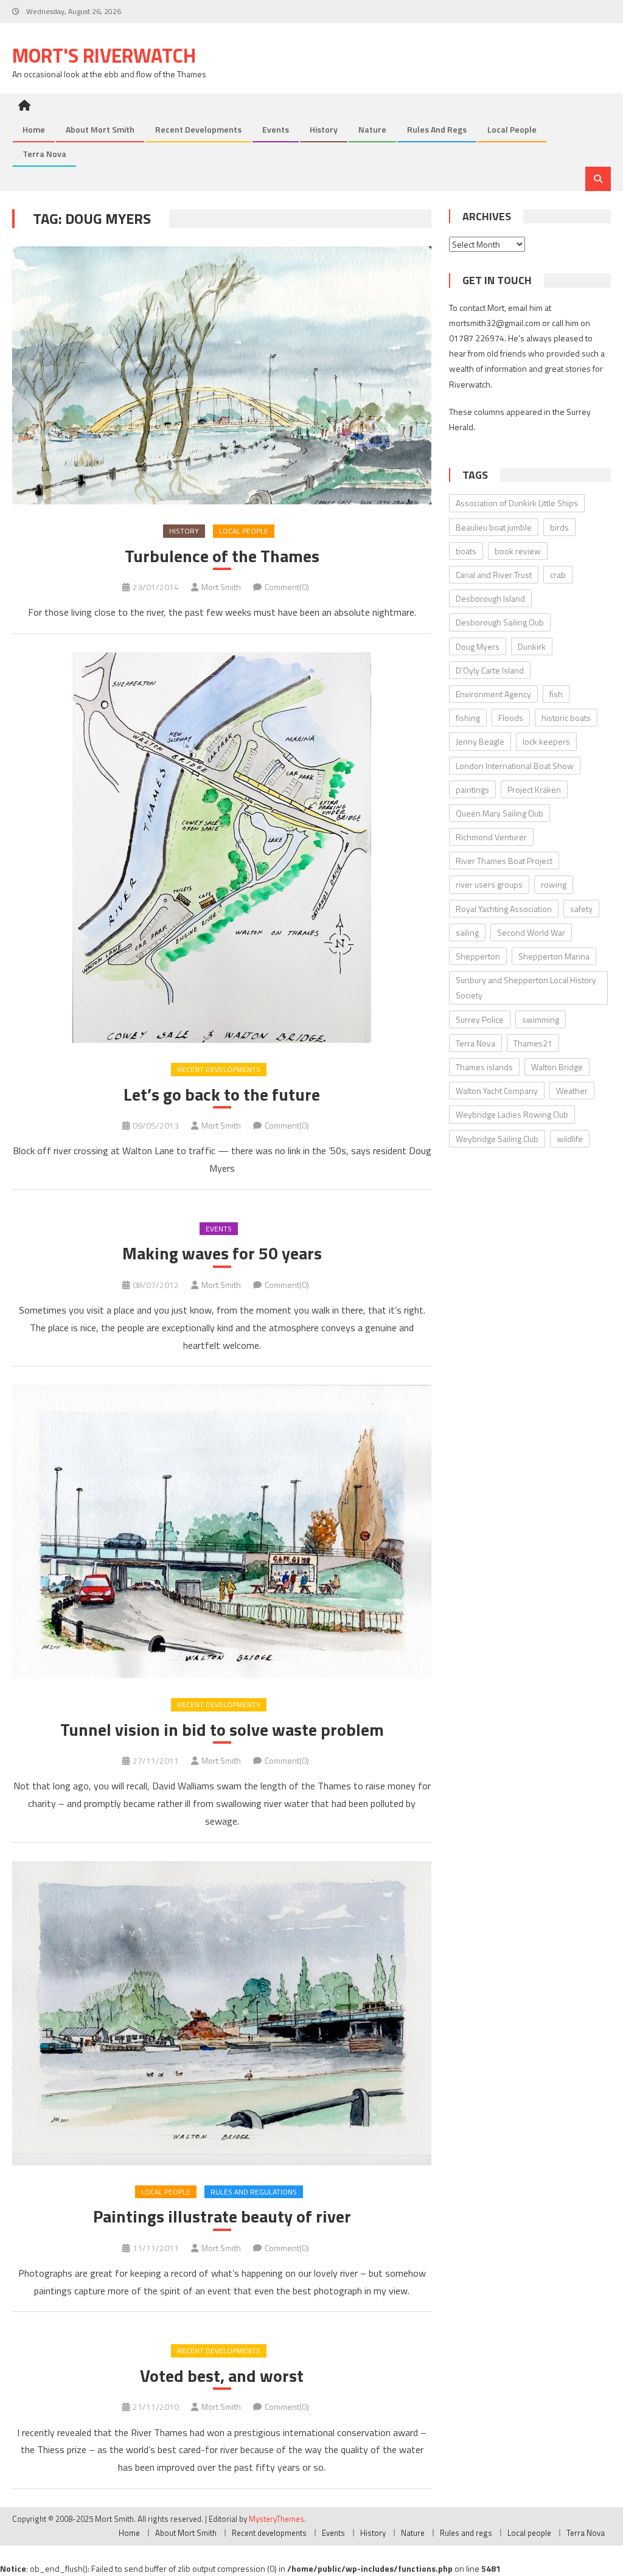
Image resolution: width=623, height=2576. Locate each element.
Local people (512, 129)
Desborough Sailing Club (500, 622)
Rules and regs (437, 129)
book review (518, 551)
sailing (467, 932)
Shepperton (478, 956)
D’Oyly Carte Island (490, 670)
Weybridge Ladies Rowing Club (512, 1114)
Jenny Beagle (480, 741)
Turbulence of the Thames (222, 556)
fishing (468, 718)
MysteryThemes (277, 2519)
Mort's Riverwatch (104, 55)
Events (276, 129)
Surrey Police (480, 1019)
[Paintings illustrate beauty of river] (221, 2013)
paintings (472, 789)
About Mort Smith (100, 129)
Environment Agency (493, 694)
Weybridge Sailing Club (497, 1139)
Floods (511, 718)
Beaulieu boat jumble (494, 527)
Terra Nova (44, 154)
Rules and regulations (254, 2192)
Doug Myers (478, 646)
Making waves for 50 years (222, 1253)
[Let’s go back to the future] (221, 848)
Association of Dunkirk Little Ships (517, 503)
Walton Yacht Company (497, 1091)
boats (466, 551)
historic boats (566, 718)
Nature (372, 129)
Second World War (531, 932)
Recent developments (198, 129)
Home (34, 129)
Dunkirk (532, 646)
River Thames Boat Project (504, 861)
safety (581, 909)
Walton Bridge (557, 1067)
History (324, 129)
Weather (572, 1091)
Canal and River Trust (494, 575)
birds (559, 527)
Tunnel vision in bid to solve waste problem (222, 1730)
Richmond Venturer (491, 837)
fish (556, 694)
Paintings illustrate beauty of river (222, 2216)
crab (558, 575)
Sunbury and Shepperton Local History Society (526, 987)
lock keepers (546, 741)
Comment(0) (287, 587)
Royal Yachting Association (504, 909)
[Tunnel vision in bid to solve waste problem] (221, 1531)
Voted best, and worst (222, 2376)
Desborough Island (490, 598)
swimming (541, 1019)
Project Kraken (534, 789)
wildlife (570, 1139)
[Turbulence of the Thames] (221, 375)
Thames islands (484, 1067)
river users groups (489, 884)
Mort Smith (221, 587)
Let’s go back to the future (222, 1095)
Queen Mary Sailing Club (499, 813)
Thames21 (533, 1043)
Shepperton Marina (554, 956)
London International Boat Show (515, 766)
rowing (554, 884)
